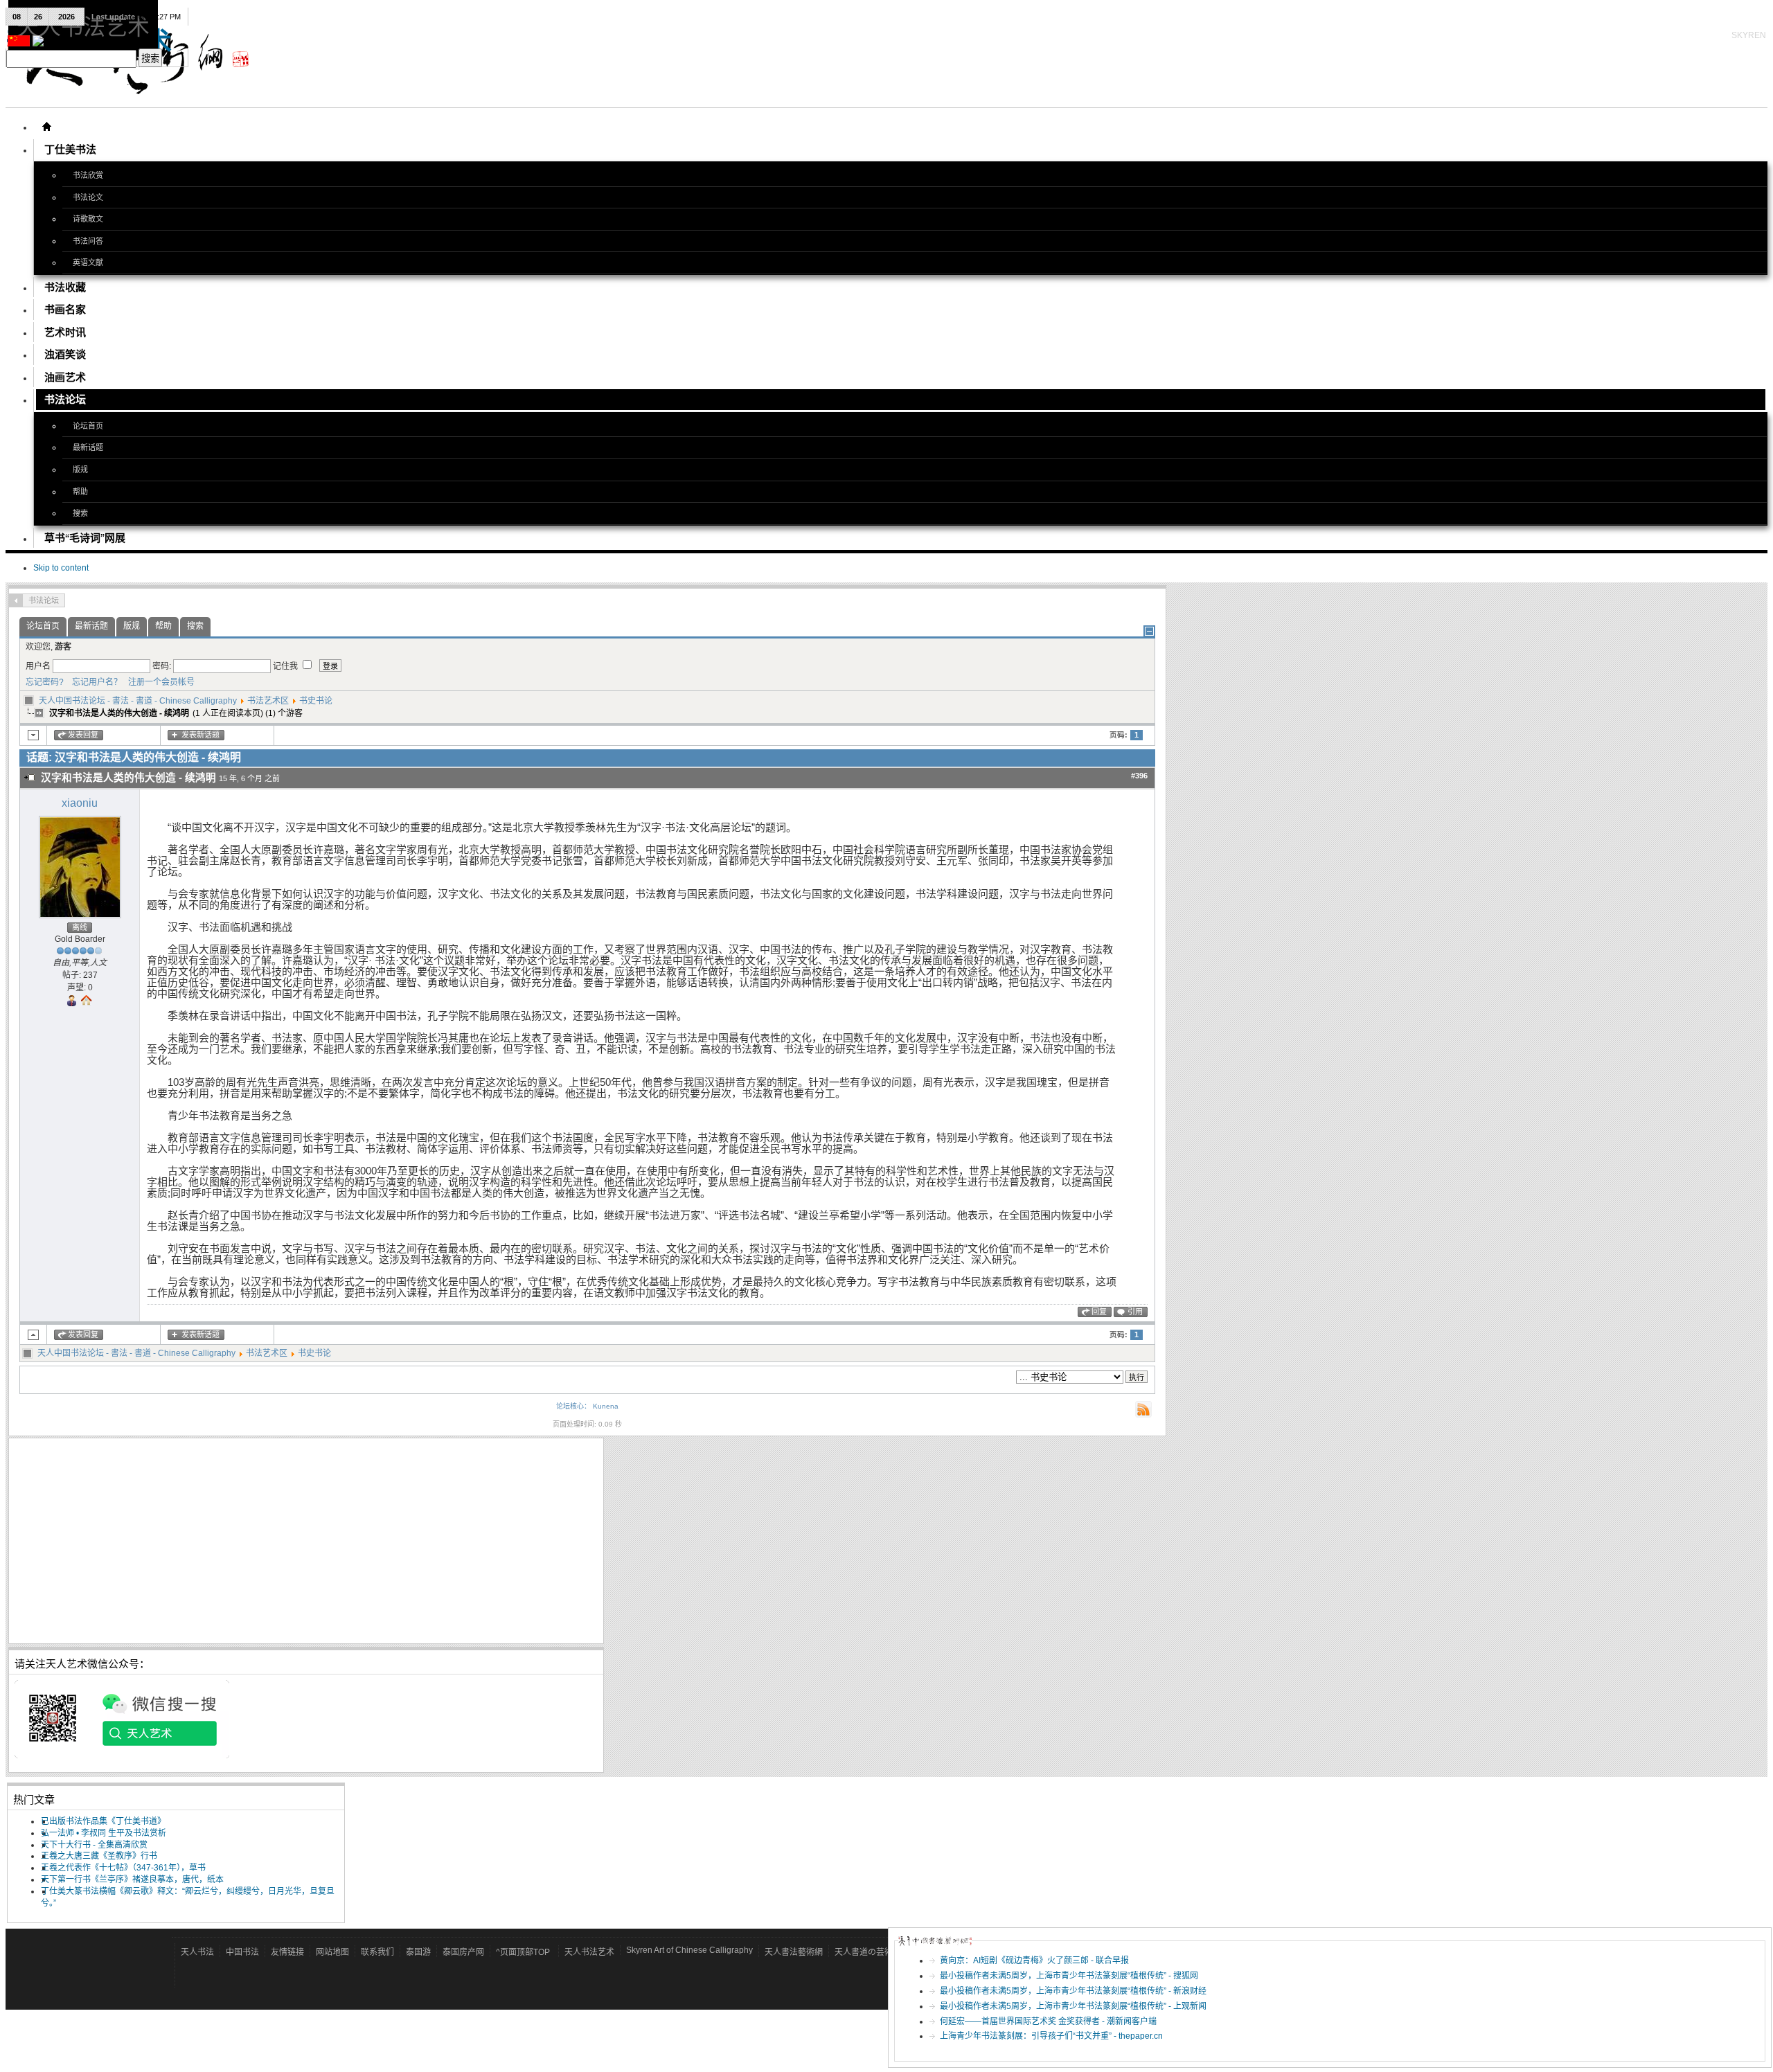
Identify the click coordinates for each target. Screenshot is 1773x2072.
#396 (1139, 776)
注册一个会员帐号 (159, 682)
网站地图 (332, 1952)
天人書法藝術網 (794, 1952)
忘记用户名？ (94, 682)
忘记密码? (45, 682)
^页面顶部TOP (523, 1952)
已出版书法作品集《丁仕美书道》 (103, 1821)
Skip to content (61, 568)
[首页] (46, 127)
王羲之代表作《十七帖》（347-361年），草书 (123, 1868)
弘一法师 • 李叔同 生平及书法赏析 (104, 1833)
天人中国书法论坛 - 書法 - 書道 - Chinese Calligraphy (138, 701)
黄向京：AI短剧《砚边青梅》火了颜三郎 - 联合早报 (1034, 1961)
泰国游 (418, 1952)
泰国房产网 (463, 1952)
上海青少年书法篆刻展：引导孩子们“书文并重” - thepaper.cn (1051, 2036)
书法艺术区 (268, 701)
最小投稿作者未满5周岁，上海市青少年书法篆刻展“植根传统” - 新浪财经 (1073, 1991)
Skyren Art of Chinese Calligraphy (689, 1950)
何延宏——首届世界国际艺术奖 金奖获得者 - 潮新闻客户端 (1048, 2021)
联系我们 (377, 1952)
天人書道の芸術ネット (876, 1952)
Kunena (606, 1406)
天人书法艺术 (589, 1952)
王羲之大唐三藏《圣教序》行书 (99, 1856)
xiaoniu (80, 803)
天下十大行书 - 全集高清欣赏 (94, 1845)
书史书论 (316, 701)
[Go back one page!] (16, 600)
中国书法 (242, 1952)
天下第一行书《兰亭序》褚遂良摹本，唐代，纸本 (132, 1879)
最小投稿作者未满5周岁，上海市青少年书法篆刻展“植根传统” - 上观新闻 (1073, 2006)
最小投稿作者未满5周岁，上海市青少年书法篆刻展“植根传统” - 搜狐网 (1069, 1976)
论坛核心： (573, 1406)
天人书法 (197, 1952)
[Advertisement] (306, 1541)
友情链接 (287, 1952)
